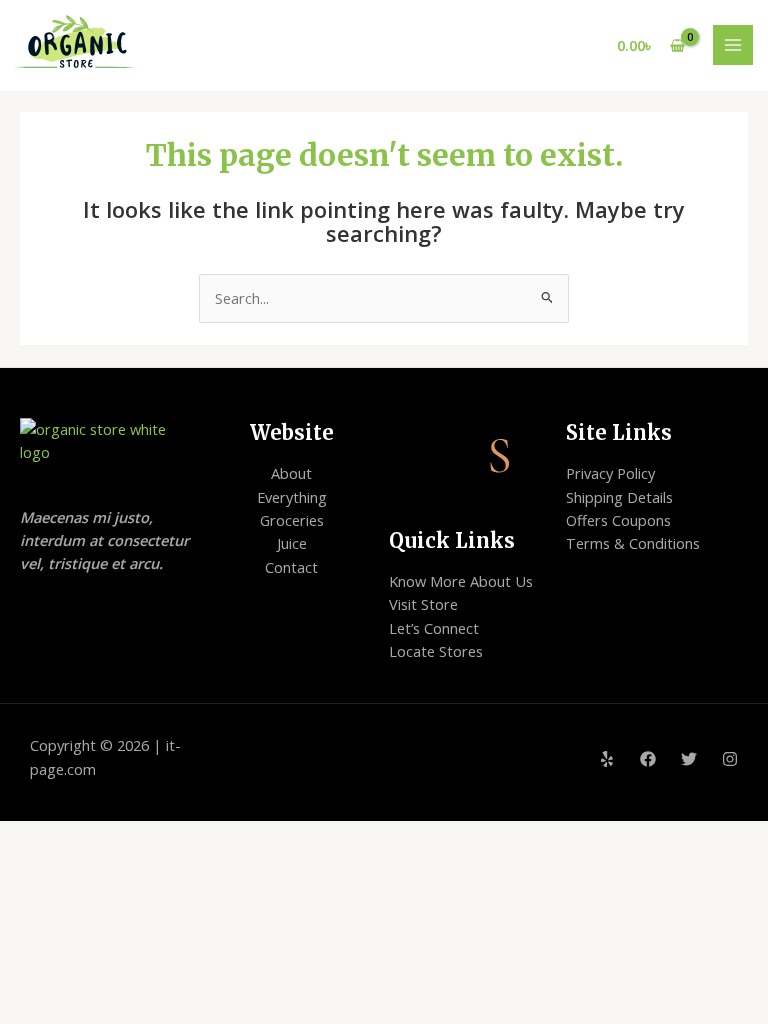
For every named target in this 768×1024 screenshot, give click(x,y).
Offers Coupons (618, 520)
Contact (291, 567)
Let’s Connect (434, 628)
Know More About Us (461, 581)
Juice (292, 543)
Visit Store (423, 604)
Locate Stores (436, 651)
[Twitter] (689, 759)
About (291, 473)
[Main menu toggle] (733, 45)
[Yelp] (607, 759)
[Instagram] (730, 759)
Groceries (292, 520)
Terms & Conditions (633, 543)
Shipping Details (619, 497)
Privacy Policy (610, 473)
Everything (292, 497)
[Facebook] (648, 759)
